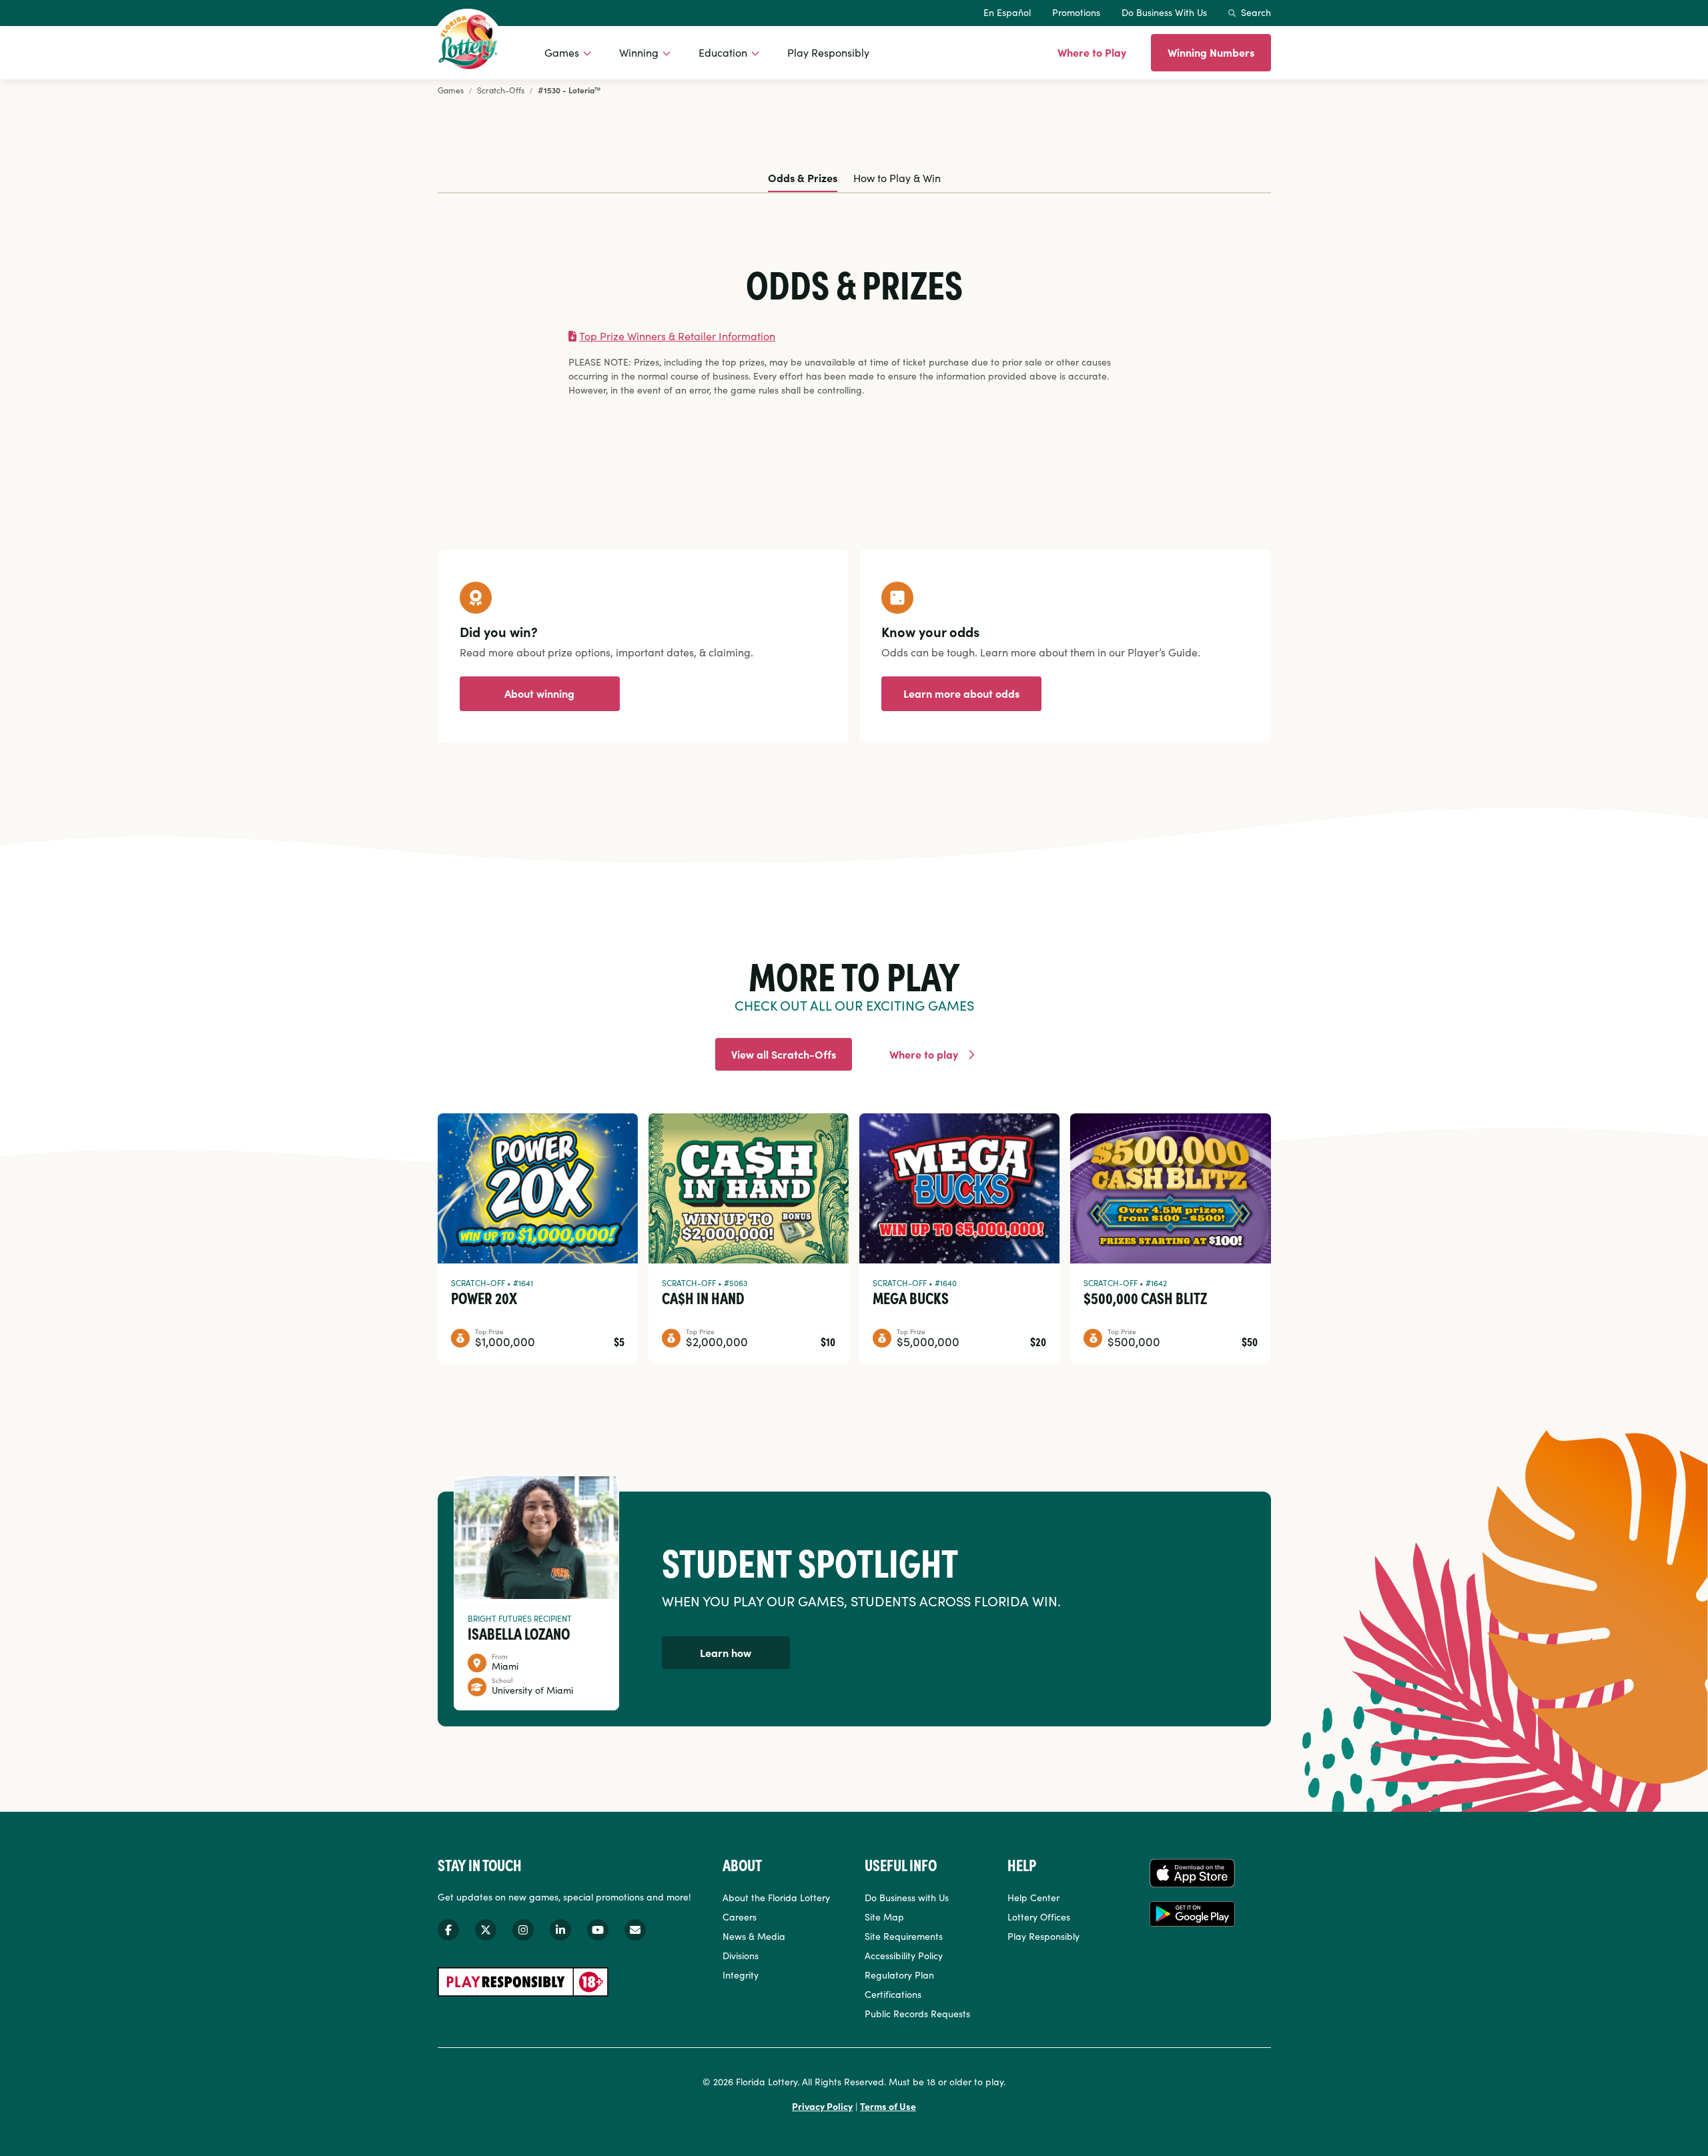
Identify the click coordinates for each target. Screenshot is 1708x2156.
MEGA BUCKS (911, 1297)
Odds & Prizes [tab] (803, 177)
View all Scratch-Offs (784, 1054)
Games (562, 52)
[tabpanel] (854, 331)
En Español (1007, 12)
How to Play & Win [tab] (897, 177)
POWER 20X (484, 1297)
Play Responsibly (828, 52)
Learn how (726, 1652)
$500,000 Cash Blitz (1145, 1297)
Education (723, 52)
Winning (639, 52)
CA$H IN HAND (703, 1297)
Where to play (924, 1054)
